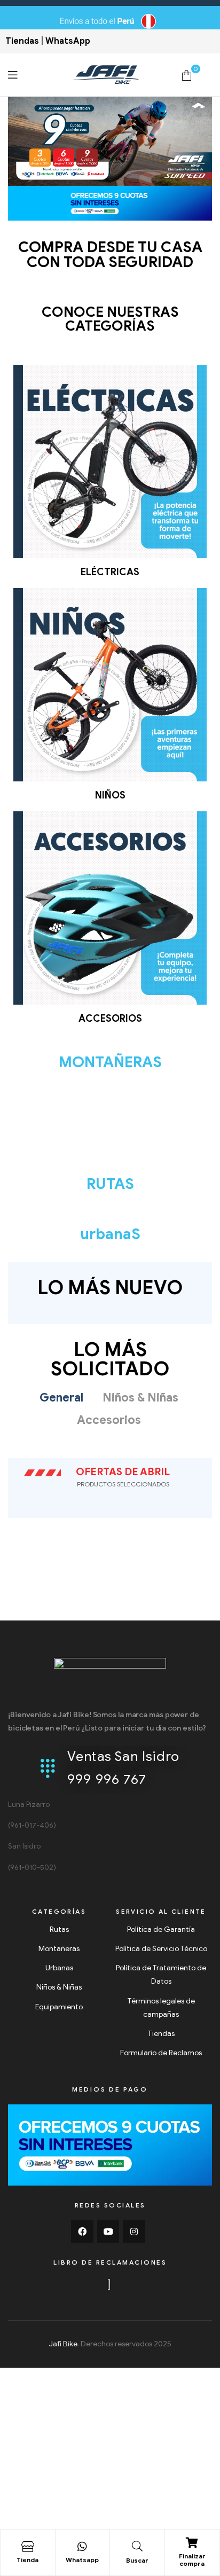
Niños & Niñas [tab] (140, 1397)
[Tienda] (28, 2547)
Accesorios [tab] (109, 1420)
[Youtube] (108, 2232)
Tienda (27, 2560)
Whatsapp (82, 2560)
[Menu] (41, 75)
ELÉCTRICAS (110, 572)
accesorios (110, 1019)
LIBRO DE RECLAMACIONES (110, 2262)
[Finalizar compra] (192, 2543)
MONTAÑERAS (110, 1062)
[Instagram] (134, 2232)
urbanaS (110, 1234)
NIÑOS (110, 795)
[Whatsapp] (82, 2547)
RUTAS (110, 1184)
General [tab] (61, 1397)
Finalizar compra (192, 2560)
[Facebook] (82, 2232)
